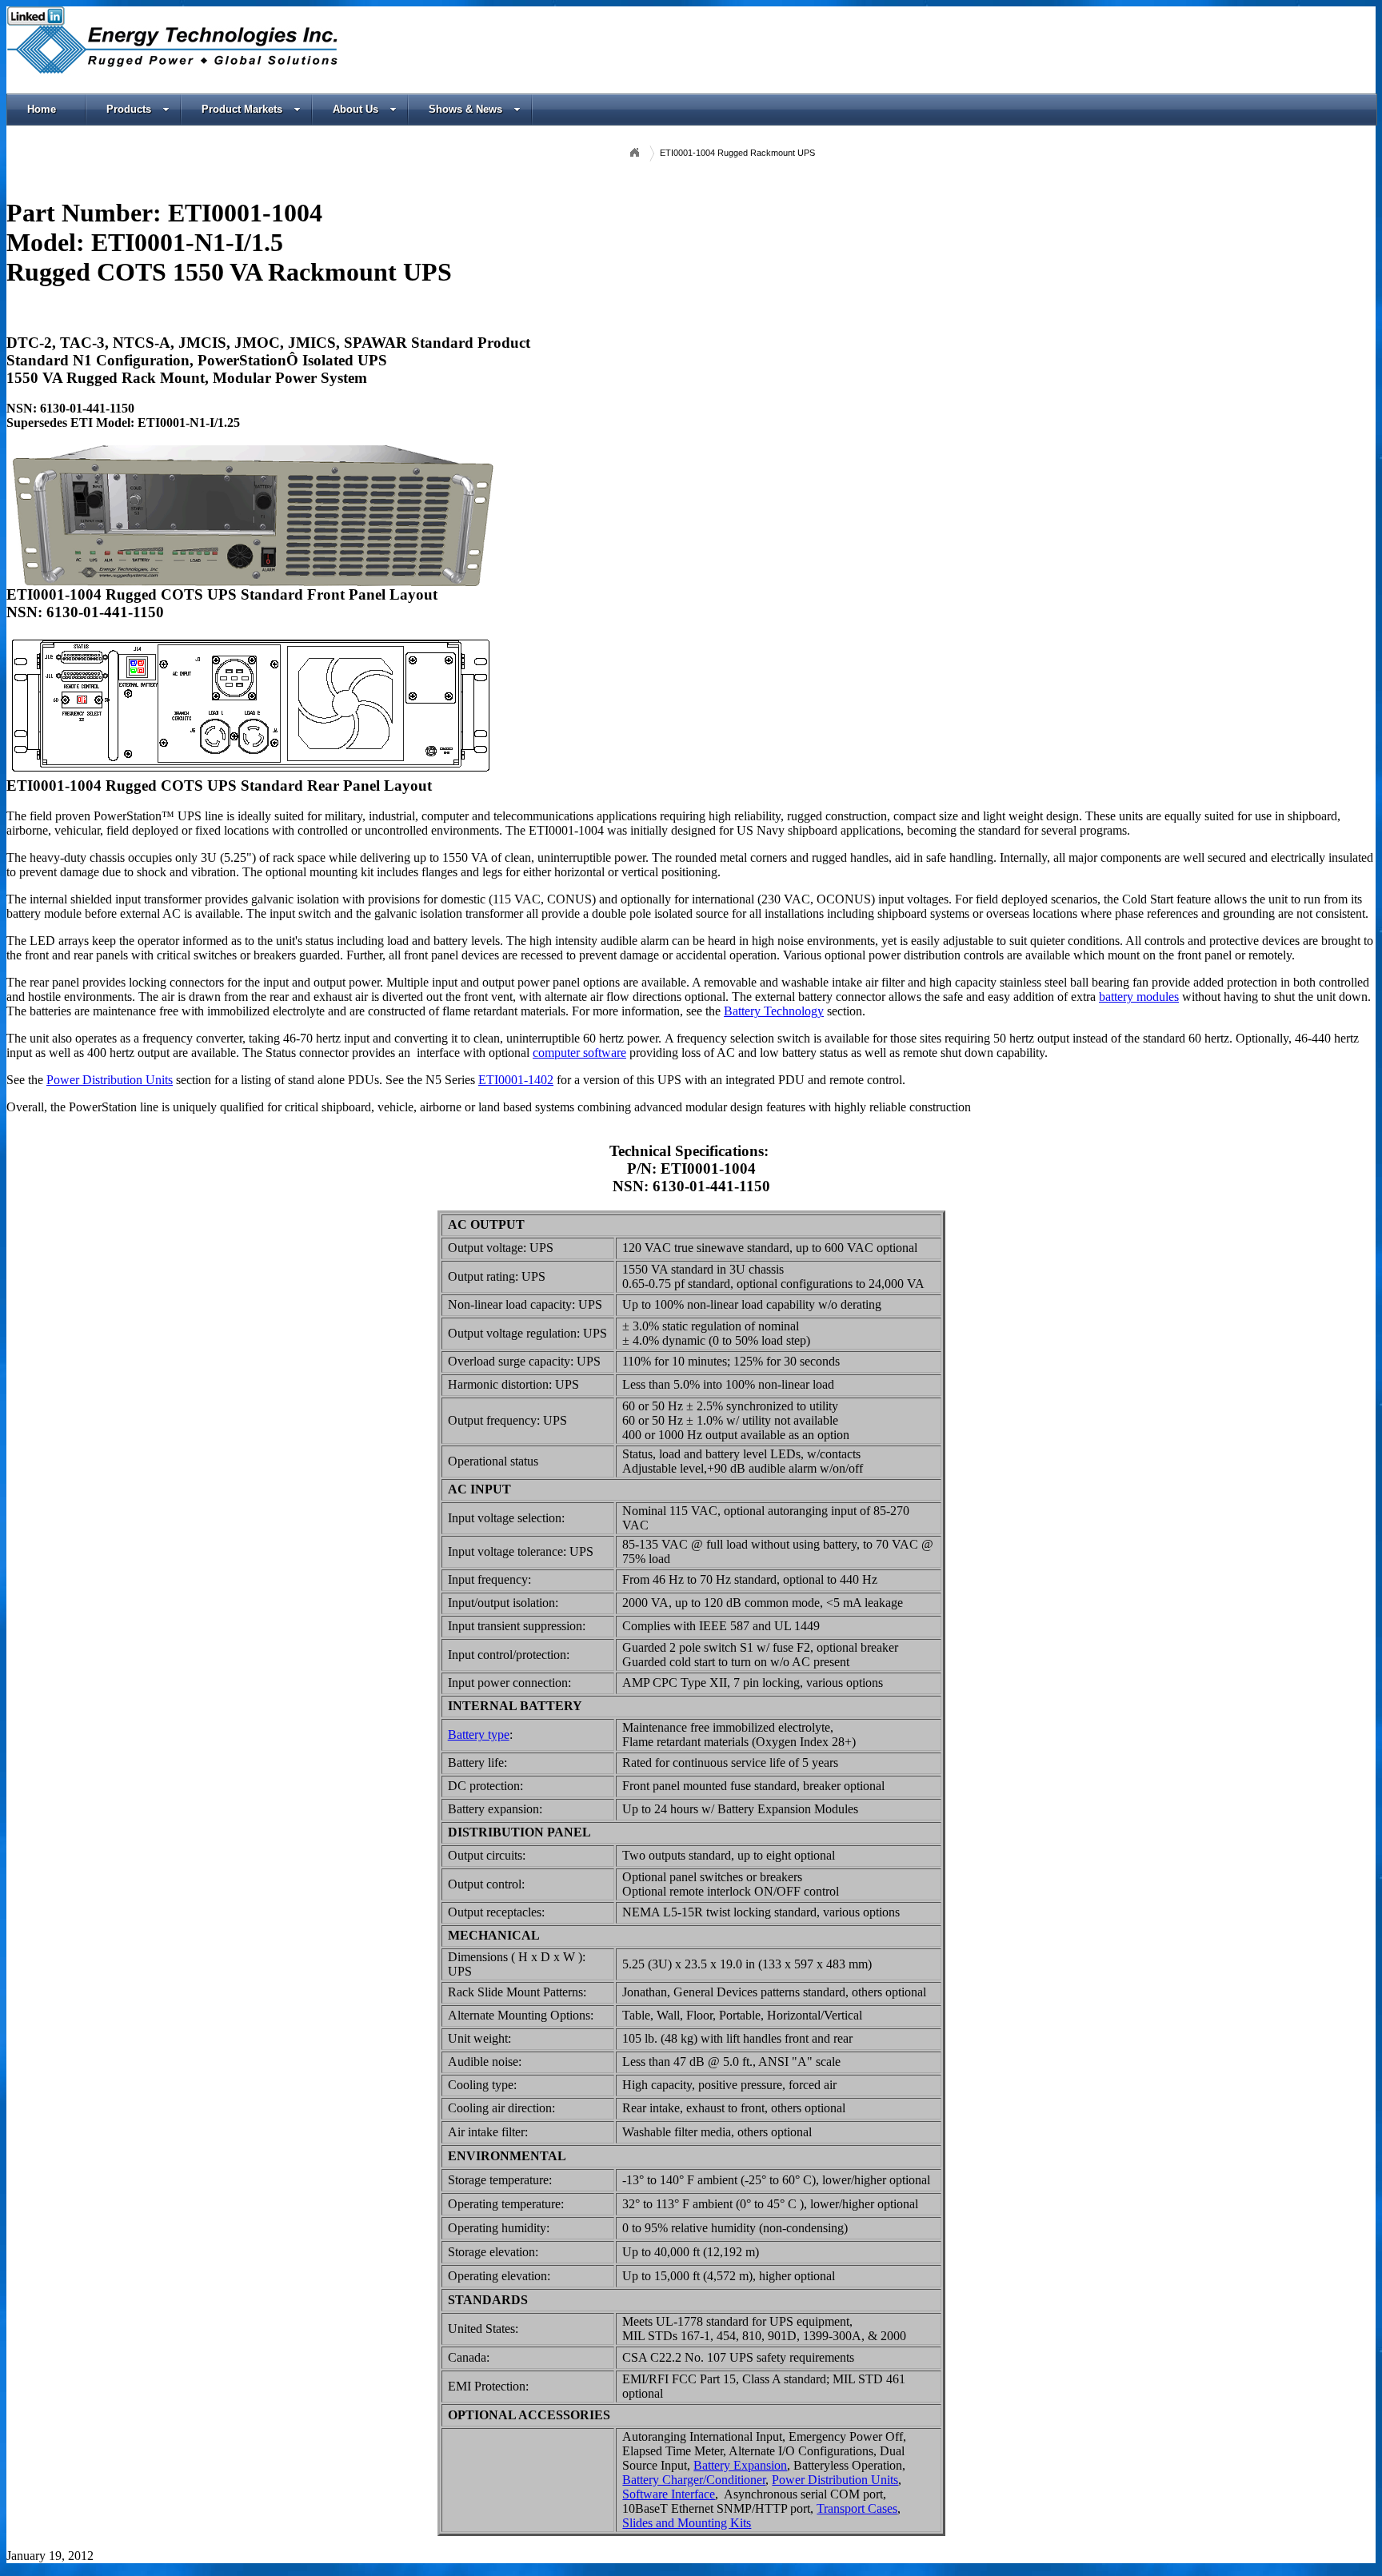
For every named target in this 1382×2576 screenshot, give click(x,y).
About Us (355, 109)
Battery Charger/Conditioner (694, 2480)
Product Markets (242, 109)
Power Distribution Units (110, 1080)
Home (42, 109)
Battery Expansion (740, 2465)
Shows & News (465, 109)
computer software (579, 1053)
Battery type (479, 1735)
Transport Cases (857, 2508)
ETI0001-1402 (516, 1080)
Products (129, 109)
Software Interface (669, 2494)
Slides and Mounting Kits (687, 2523)
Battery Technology (774, 1011)
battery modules (1139, 997)
